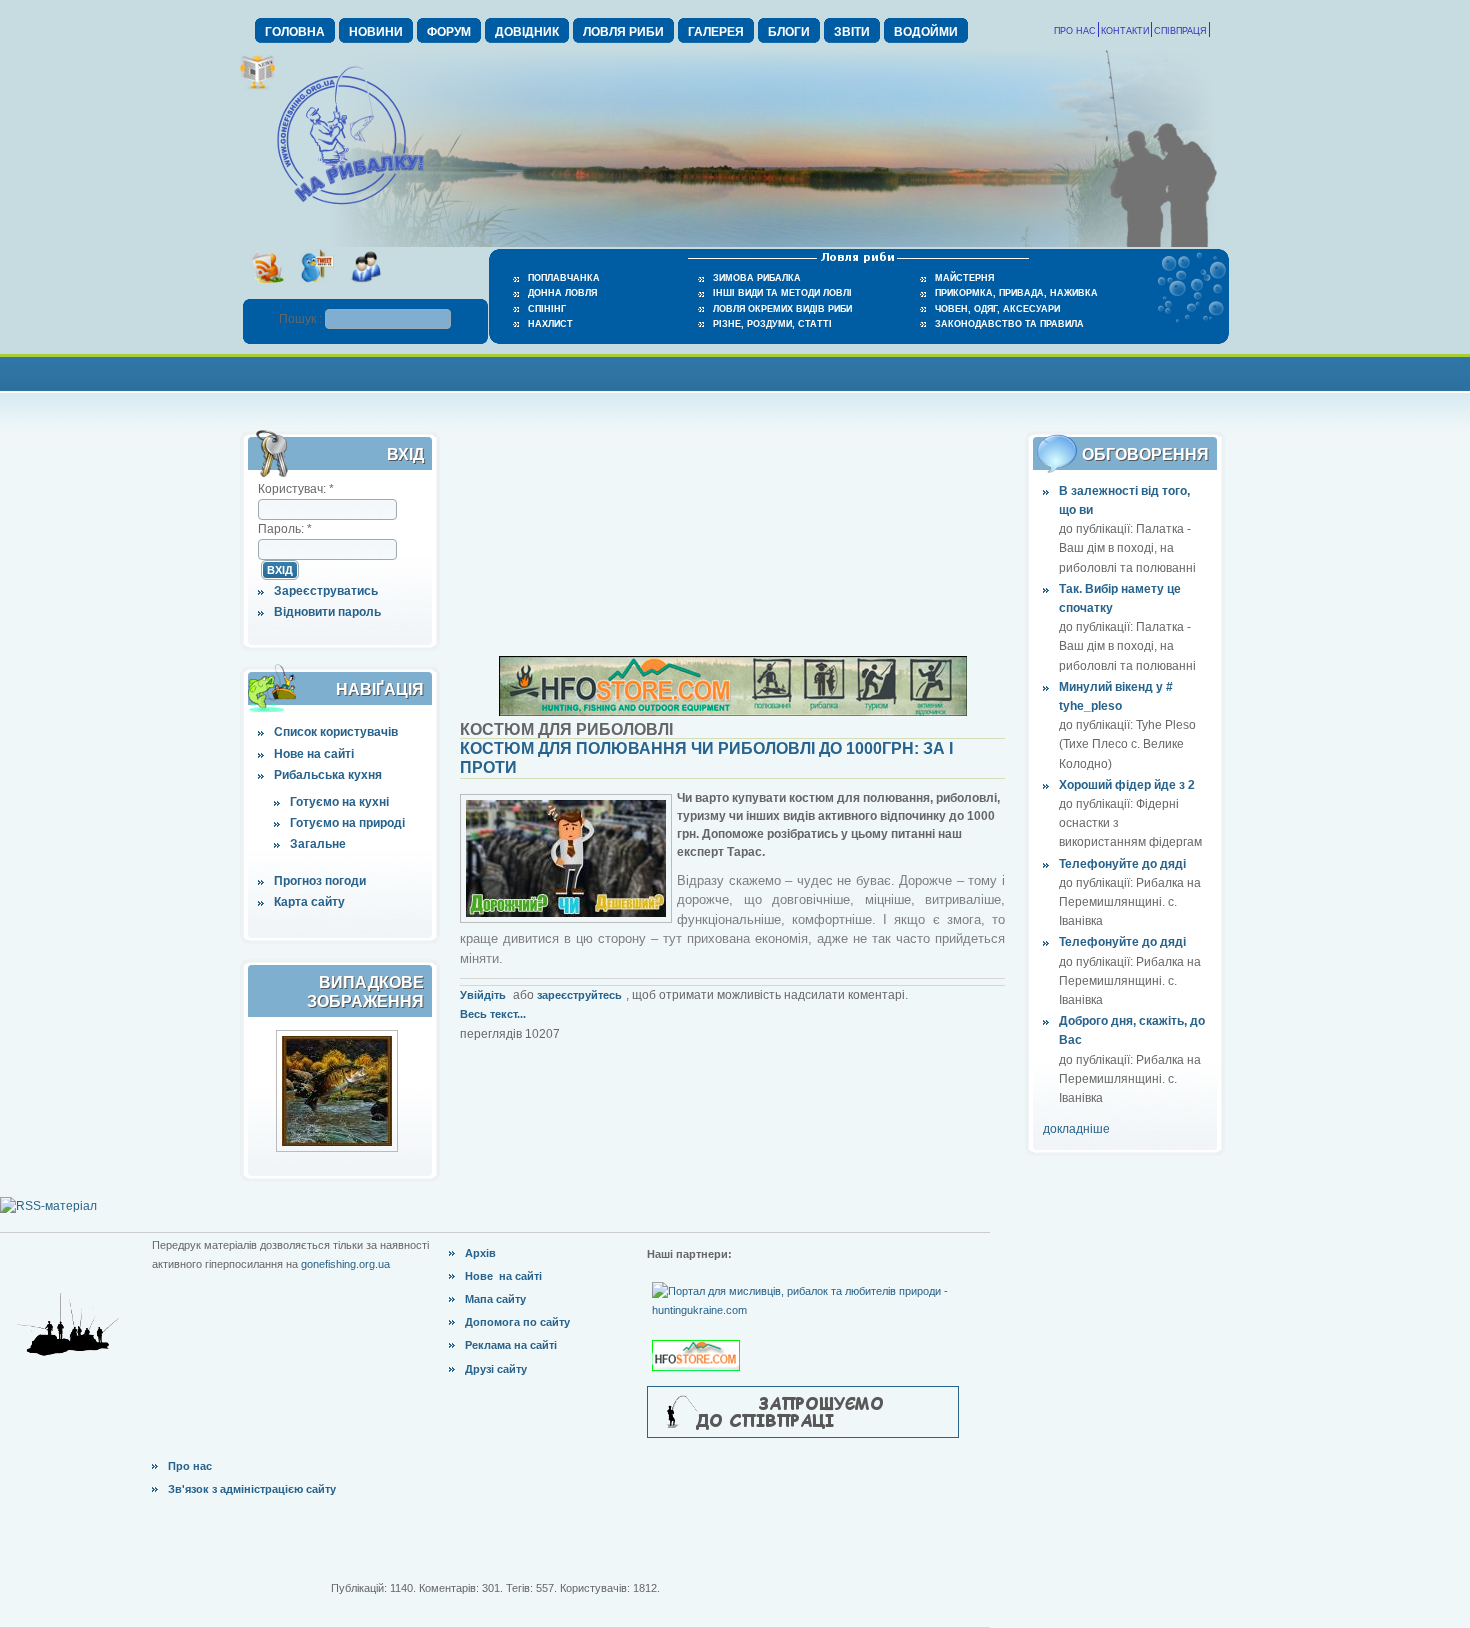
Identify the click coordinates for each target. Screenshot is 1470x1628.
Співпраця (1180, 31)
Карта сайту (309, 902)
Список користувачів (336, 732)
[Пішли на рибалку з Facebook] (365, 289)
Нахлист (550, 324)
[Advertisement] (735, 371)
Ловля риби (623, 32)
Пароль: (285, 529)
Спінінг (547, 309)
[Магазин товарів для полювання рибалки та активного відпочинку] (698, 1339)
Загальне (318, 844)
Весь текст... (493, 1014)
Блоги (789, 32)
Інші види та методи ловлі (782, 293)
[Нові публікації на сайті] (257, 86)
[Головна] (350, 206)
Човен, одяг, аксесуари (997, 309)
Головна (295, 32)
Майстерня (964, 278)
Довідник (527, 32)
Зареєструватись (326, 591)
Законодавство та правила (1009, 324)
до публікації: (1097, 529)
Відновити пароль (327, 612)
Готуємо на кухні (339, 802)
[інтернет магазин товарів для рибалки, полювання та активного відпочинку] (733, 712)
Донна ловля (562, 293)
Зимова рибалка (757, 278)
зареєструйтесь (579, 995)
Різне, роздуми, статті (772, 324)
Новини (376, 32)
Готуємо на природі (347, 823)
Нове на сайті (314, 754)
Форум (449, 32)
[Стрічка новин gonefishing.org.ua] (267, 289)
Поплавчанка (564, 278)
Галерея (716, 32)
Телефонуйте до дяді (1122, 864)
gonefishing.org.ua (345, 1264)
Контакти (1125, 31)
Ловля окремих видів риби (782, 309)
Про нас (1075, 31)
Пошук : (302, 319)
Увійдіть (483, 995)
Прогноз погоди (320, 881)
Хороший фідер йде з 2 (1127, 785)
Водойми (926, 32)
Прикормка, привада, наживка (1016, 293)
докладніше (1076, 1129)
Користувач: (296, 489)
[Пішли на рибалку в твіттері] (316, 289)
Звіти (852, 32)
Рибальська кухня (328, 775)
